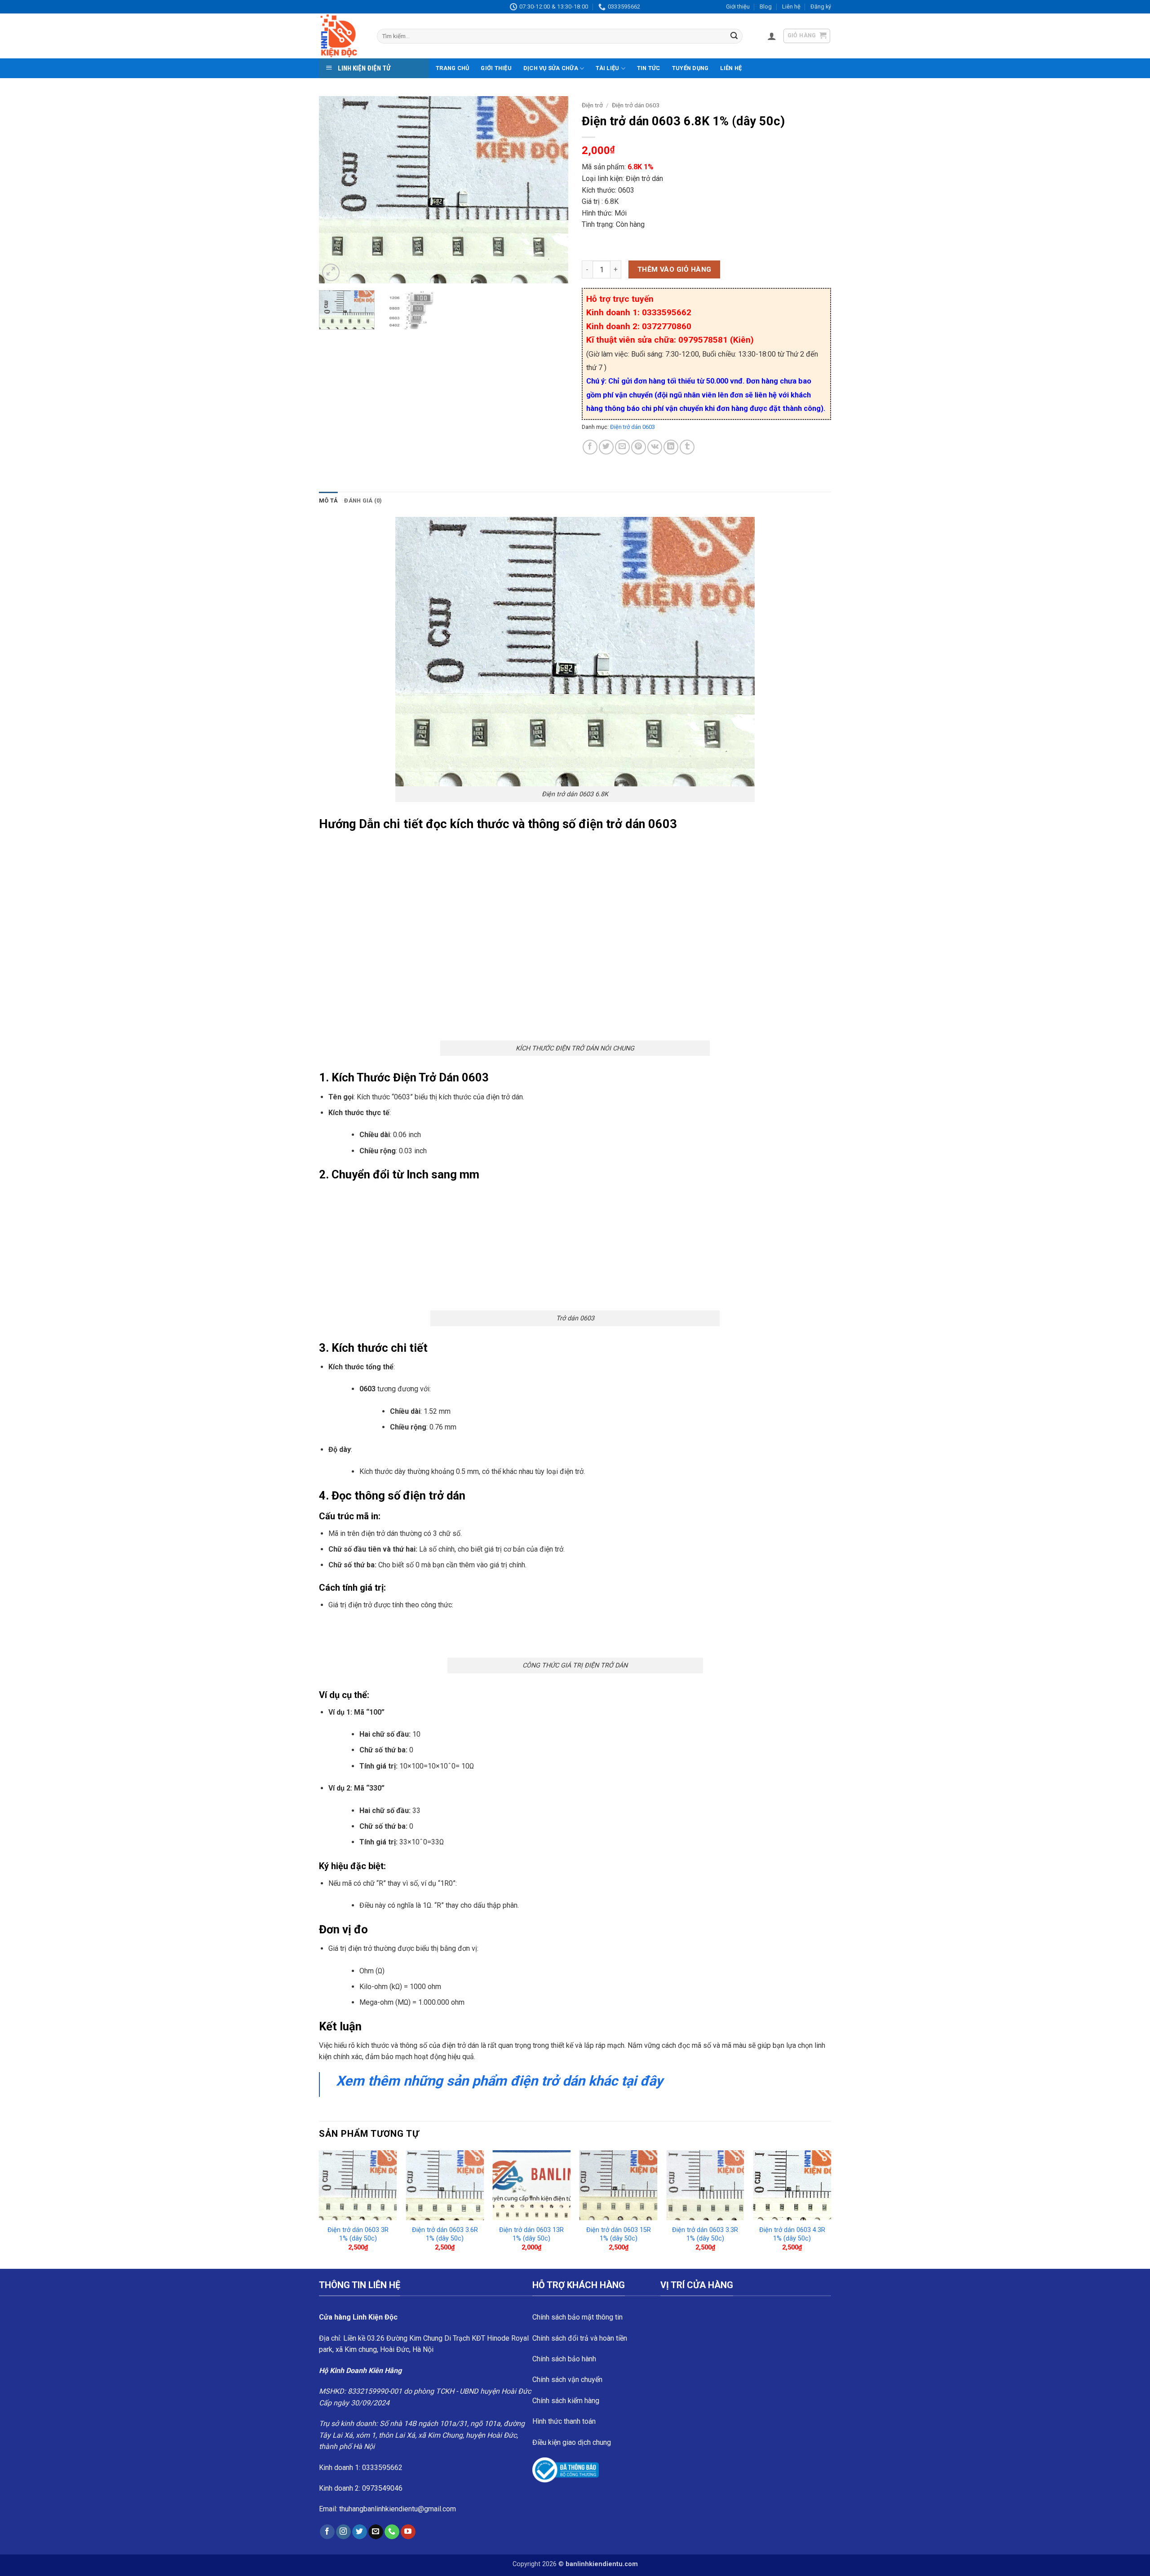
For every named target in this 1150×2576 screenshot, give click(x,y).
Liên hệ (791, 7)
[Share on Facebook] (590, 447)
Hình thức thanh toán (564, 2421)
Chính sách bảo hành (564, 2359)
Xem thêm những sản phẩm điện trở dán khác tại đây (501, 2081)
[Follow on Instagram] (343, 2532)
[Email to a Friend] (622, 447)
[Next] (552, 190)
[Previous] (335, 190)
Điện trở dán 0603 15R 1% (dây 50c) (619, 2234)
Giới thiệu (738, 7)
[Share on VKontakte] (655, 447)
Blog (766, 7)
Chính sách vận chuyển (567, 2380)
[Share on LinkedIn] (671, 447)
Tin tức (649, 68)
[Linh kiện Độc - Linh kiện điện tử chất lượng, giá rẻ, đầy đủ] (341, 36)
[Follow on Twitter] (360, 2532)
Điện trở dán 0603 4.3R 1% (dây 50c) (792, 2234)
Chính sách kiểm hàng (566, 2401)
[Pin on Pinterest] (639, 447)
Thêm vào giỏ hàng (675, 269)
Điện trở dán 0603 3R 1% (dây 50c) (358, 2234)
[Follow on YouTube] (408, 2532)
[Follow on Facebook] (327, 2532)
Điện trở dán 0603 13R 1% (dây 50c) (531, 2234)
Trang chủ (452, 68)
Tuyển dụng (690, 68)
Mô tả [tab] (328, 501)
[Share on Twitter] (606, 447)
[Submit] (734, 36)
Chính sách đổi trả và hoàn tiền (580, 2338)
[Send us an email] (376, 2532)
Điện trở (592, 105)
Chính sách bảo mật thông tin (577, 2317)
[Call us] (392, 2532)
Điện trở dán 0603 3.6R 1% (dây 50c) (445, 2234)
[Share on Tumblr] (687, 447)
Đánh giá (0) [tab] (363, 501)
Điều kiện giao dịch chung (572, 2442)
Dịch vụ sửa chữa (551, 68)
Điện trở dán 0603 (636, 105)
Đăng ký (821, 7)
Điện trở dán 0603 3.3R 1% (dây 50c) (705, 2234)
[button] (772, 36)
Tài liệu (607, 68)
